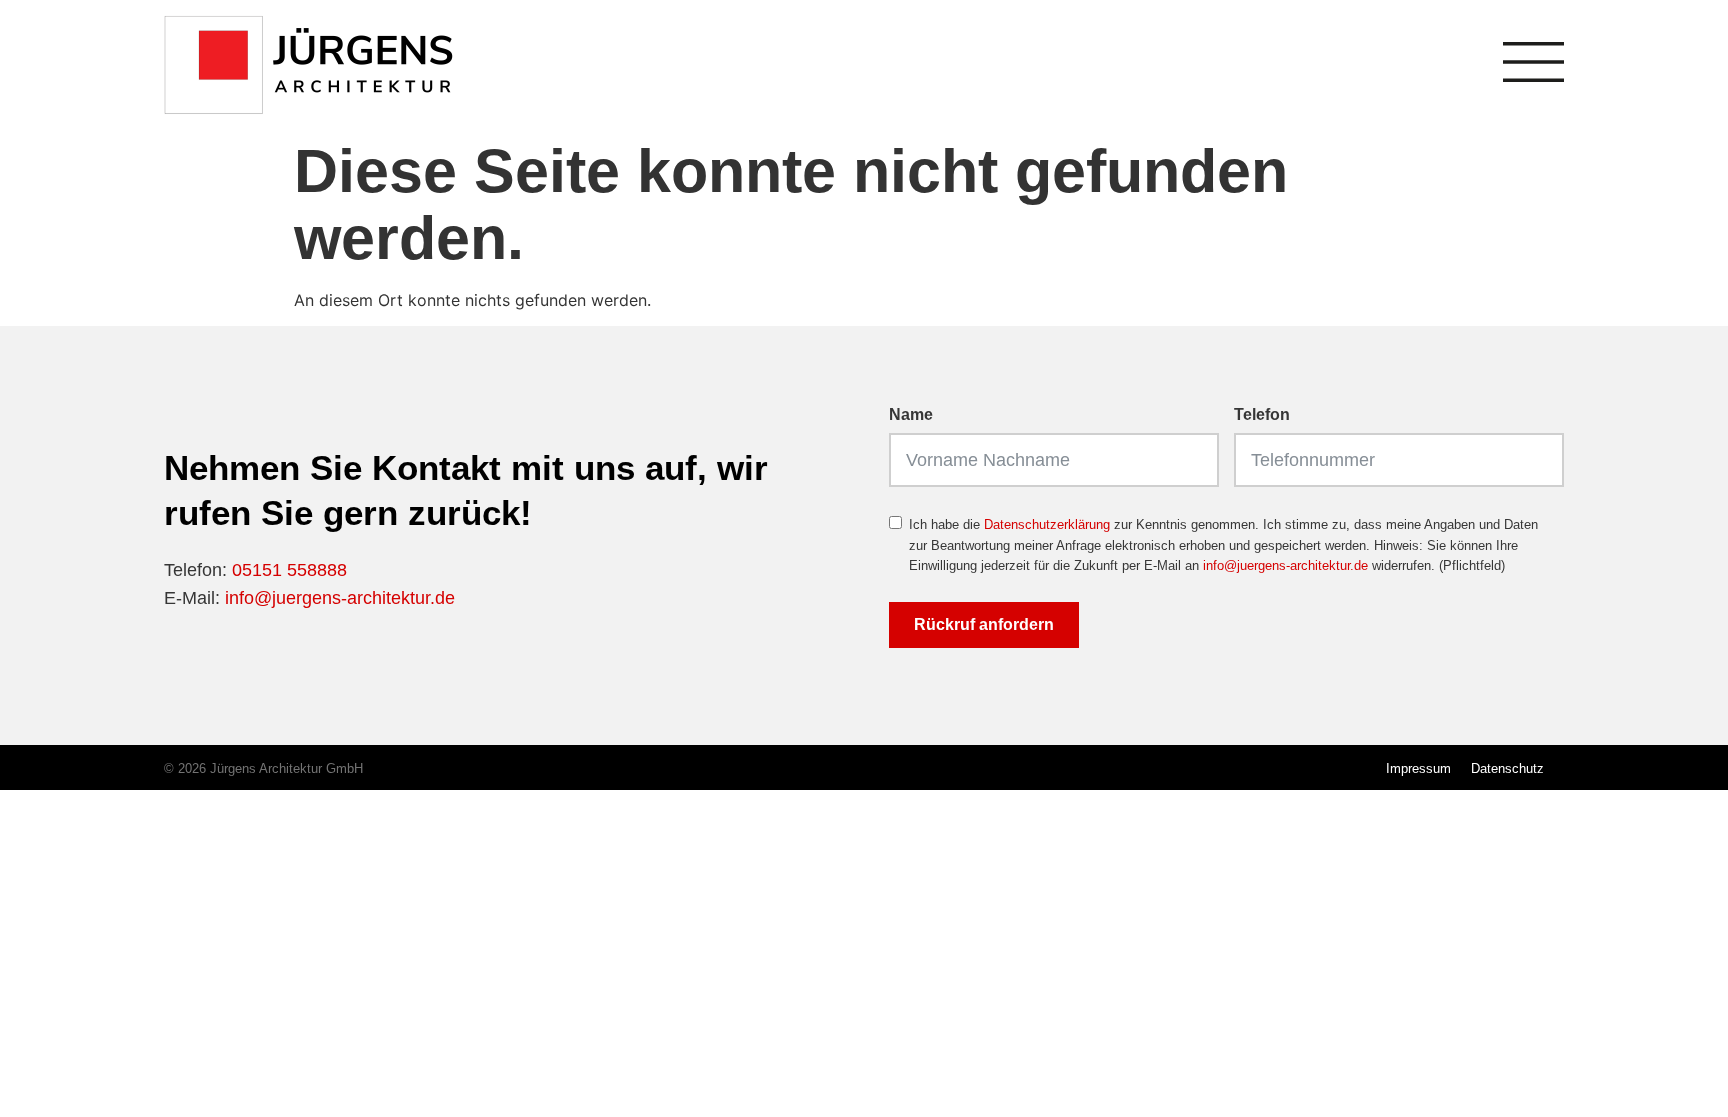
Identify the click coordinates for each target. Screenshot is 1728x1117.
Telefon (1262, 415)
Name (911, 415)
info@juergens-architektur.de (340, 598)
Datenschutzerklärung (1047, 524)
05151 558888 (289, 570)
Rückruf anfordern (984, 624)
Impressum (1418, 768)
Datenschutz (1507, 768)
